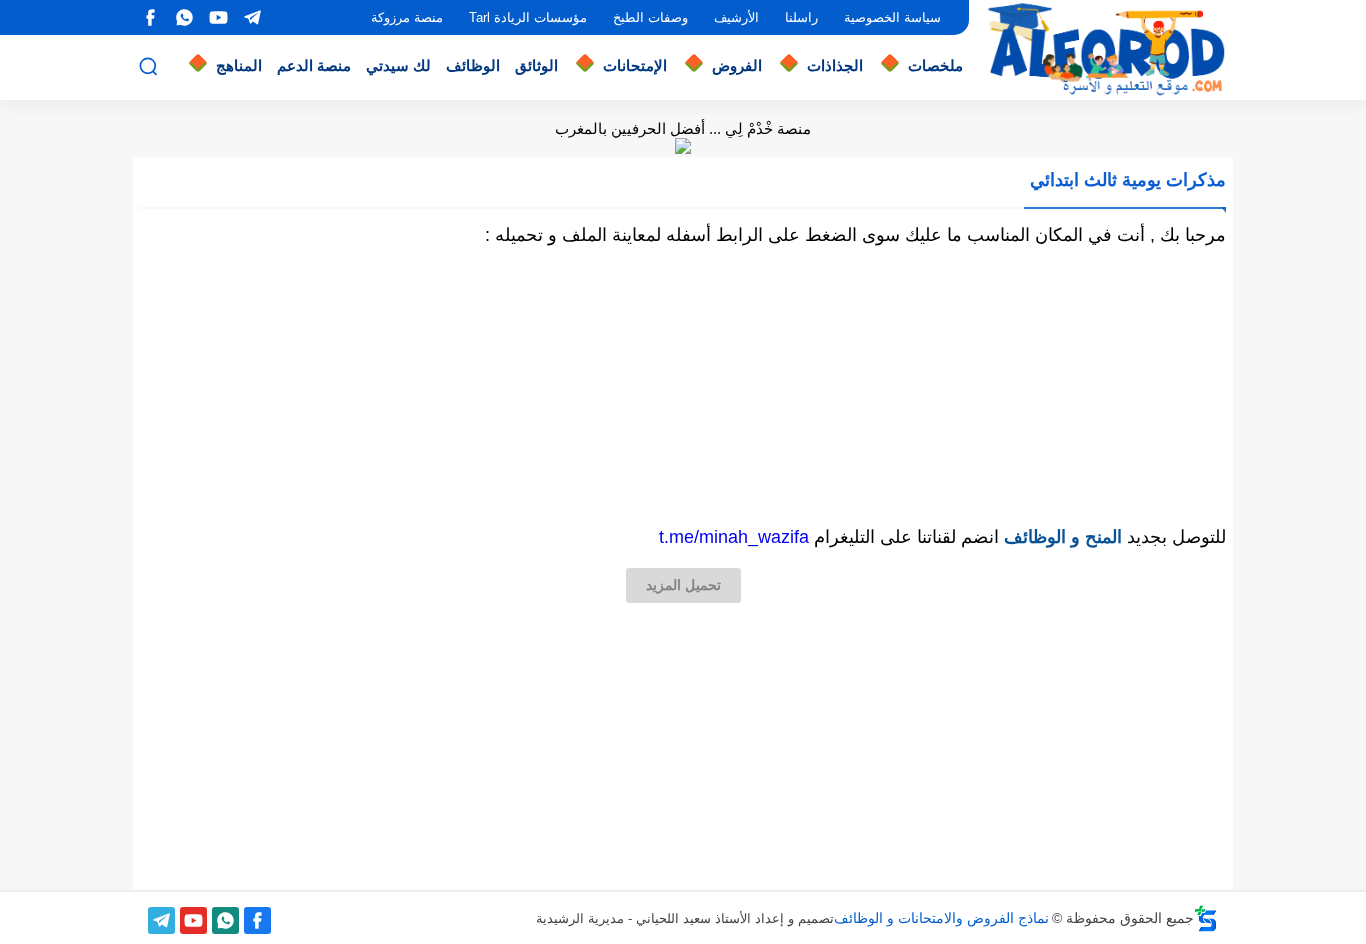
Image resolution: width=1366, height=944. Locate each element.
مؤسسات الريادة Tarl (528, 17)
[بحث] (148, 66)
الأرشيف (736, 17)
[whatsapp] (184, 17)
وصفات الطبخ (650, 17)
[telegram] (252, 17)
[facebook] (150, 17)
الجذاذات (835, 65)
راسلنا (801, 17)
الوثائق (536, 65)
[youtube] (218, 17)
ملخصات (935, 65)
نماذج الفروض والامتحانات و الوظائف (941, 918)
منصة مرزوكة (407, 17)
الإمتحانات (635, 65)
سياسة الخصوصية (892, 17)
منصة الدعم (314, 65)
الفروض (737, 65)
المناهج (239, 65)
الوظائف (473, 65)
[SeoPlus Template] (1206, 918)
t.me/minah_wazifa (734, 537)
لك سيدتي (398, 65)
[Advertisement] (683, 386)
